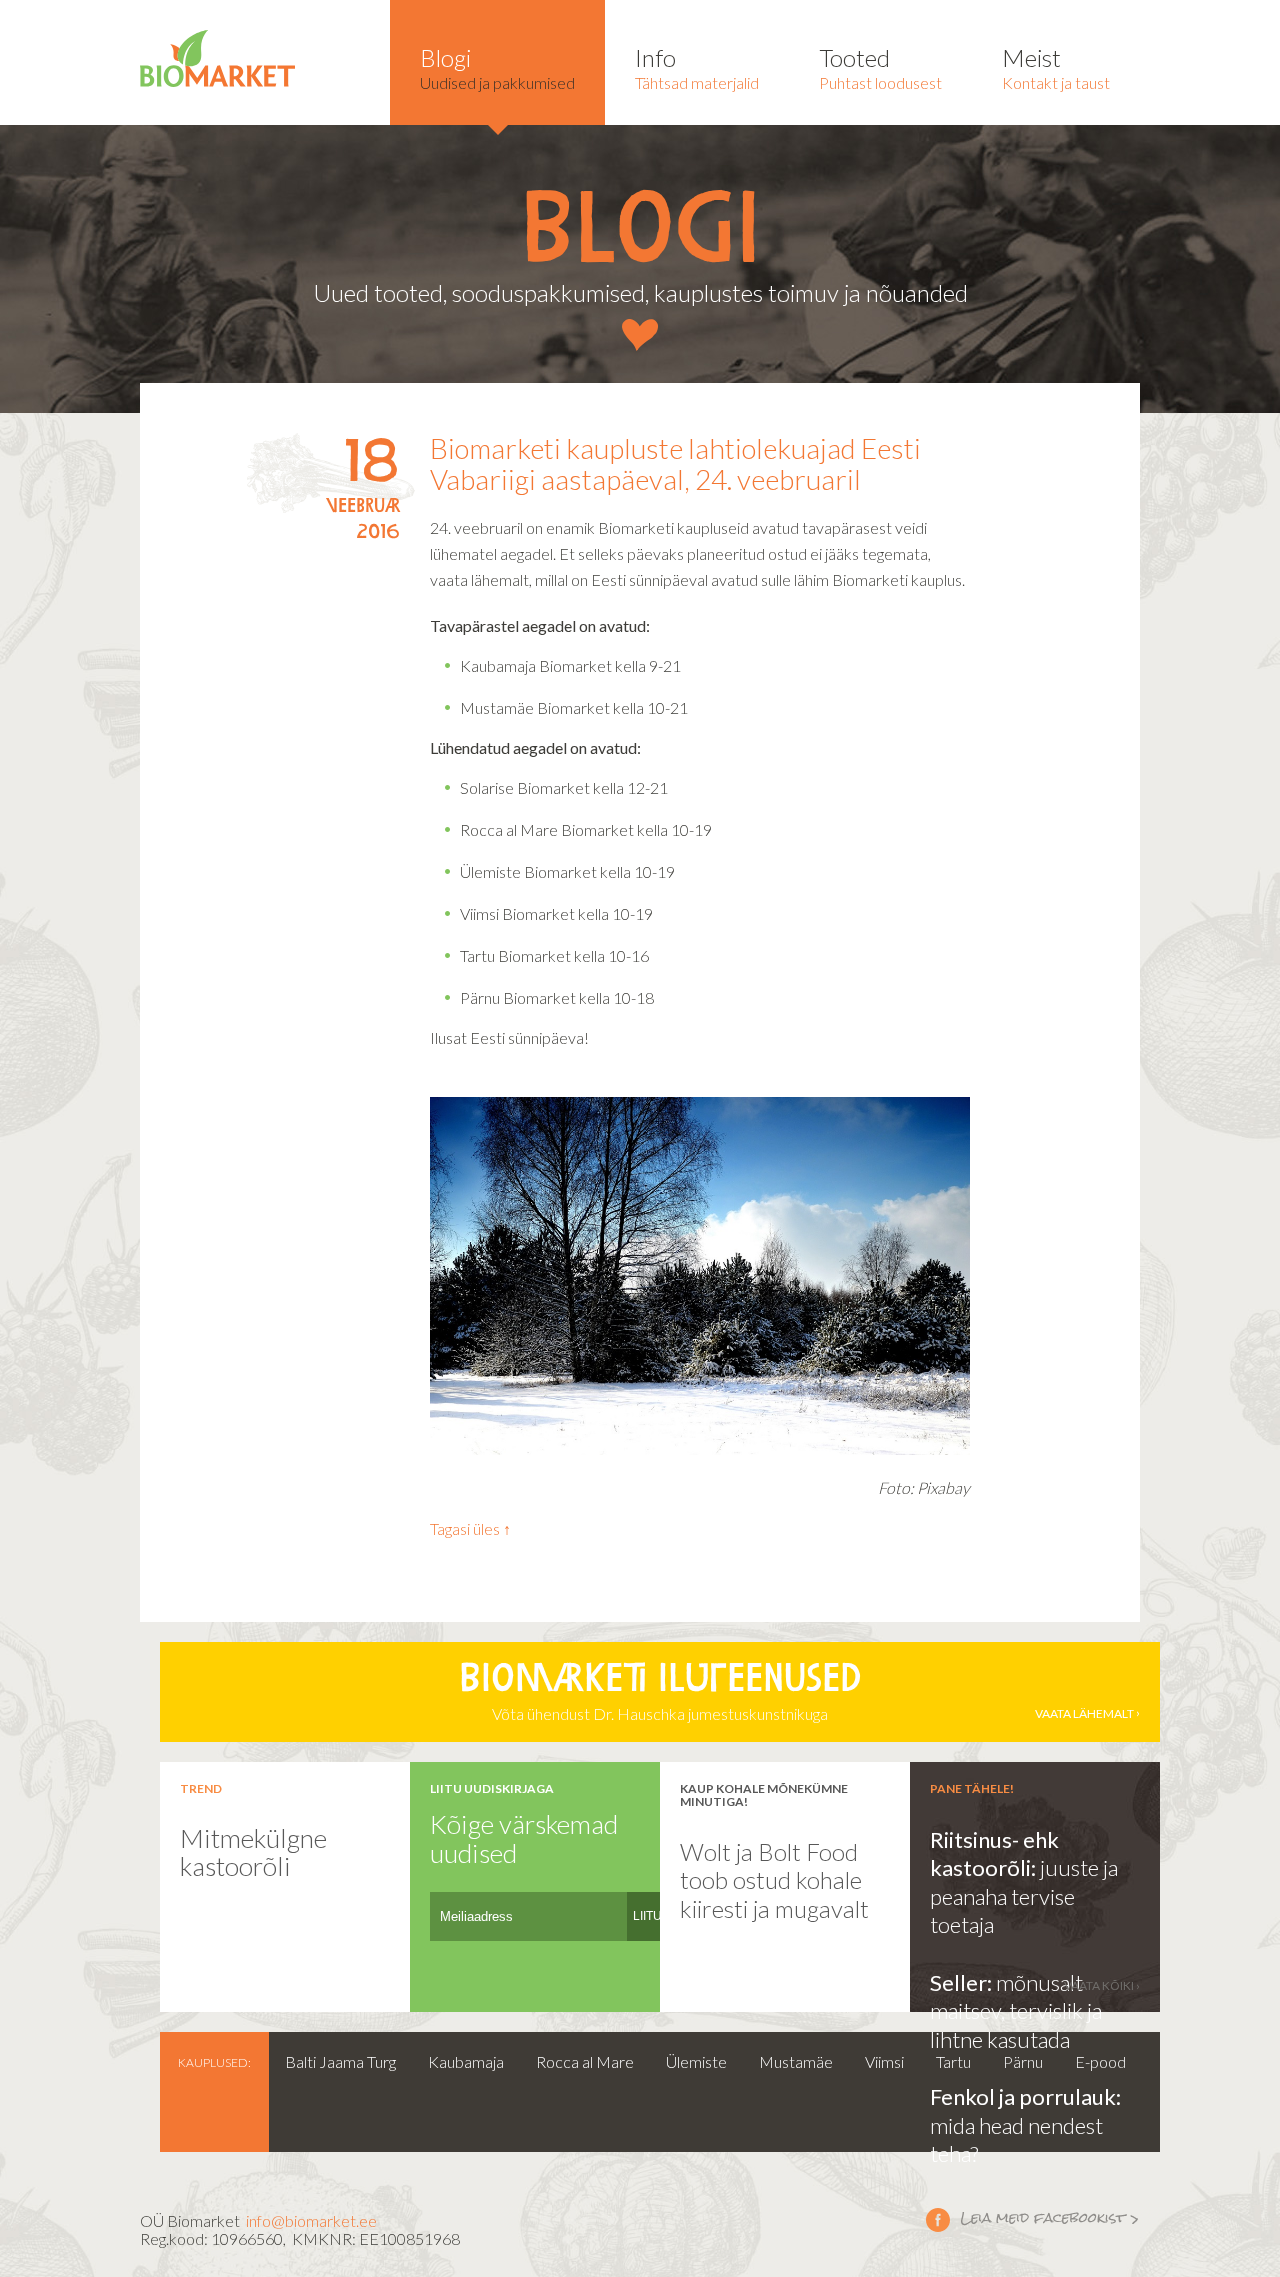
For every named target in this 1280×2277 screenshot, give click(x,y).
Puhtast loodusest (880, 67)
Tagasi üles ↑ (470, 1528)
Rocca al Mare (585, 2061)
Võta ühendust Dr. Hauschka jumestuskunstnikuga (796, 1693)
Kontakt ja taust (1056, 67)
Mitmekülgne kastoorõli (253, 1852)
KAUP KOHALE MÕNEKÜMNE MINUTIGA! (764, 1795)
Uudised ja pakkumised (497, 67)
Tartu (953, 2061)
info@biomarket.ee (311, 2220)
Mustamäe (796, 2061)
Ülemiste (696, 2061)
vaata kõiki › (1102, 1985)
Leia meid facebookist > (1033, 2219)
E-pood (1100, 2061)
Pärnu (1023, 2061)
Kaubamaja (466, 2061)
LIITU (647, 1916)
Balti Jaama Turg (340, 2061)
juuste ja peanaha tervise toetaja (1024, 1896)
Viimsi (884, 2061)
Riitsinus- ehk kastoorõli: (994, 1854)
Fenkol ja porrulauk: (1025, 2096)
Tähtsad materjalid (697, 67)
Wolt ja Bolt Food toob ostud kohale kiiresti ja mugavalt (774, 1880)
